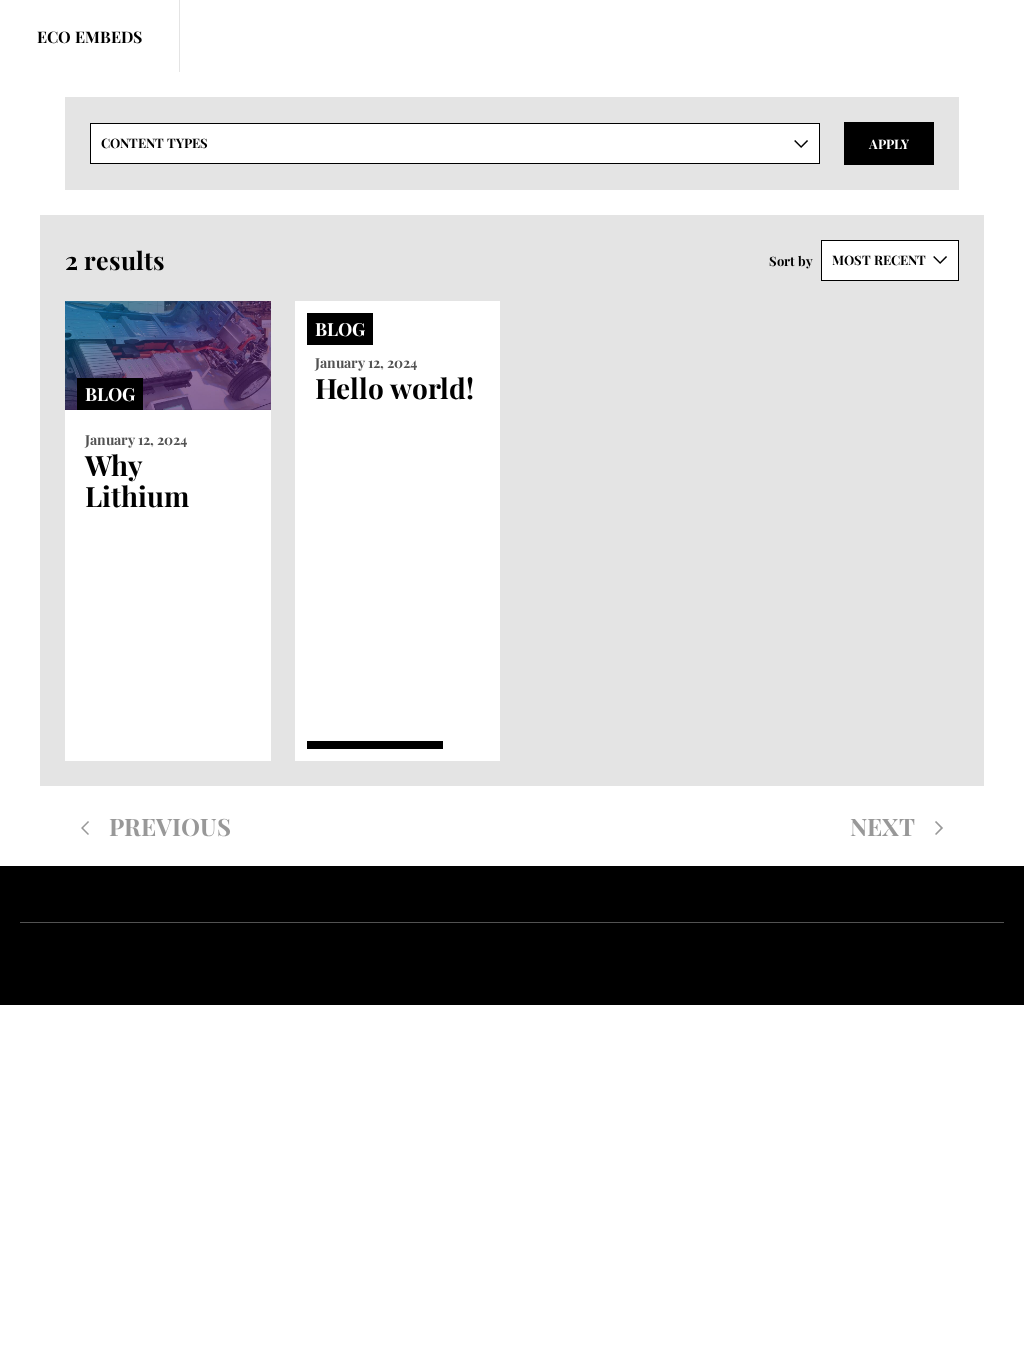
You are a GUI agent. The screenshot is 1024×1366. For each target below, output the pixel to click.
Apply (889, 143)
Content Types (154, 142)
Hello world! (394, 387)
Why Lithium (137, 480)
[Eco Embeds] (90, 36)
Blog (110, 394)
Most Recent (879, 259)
